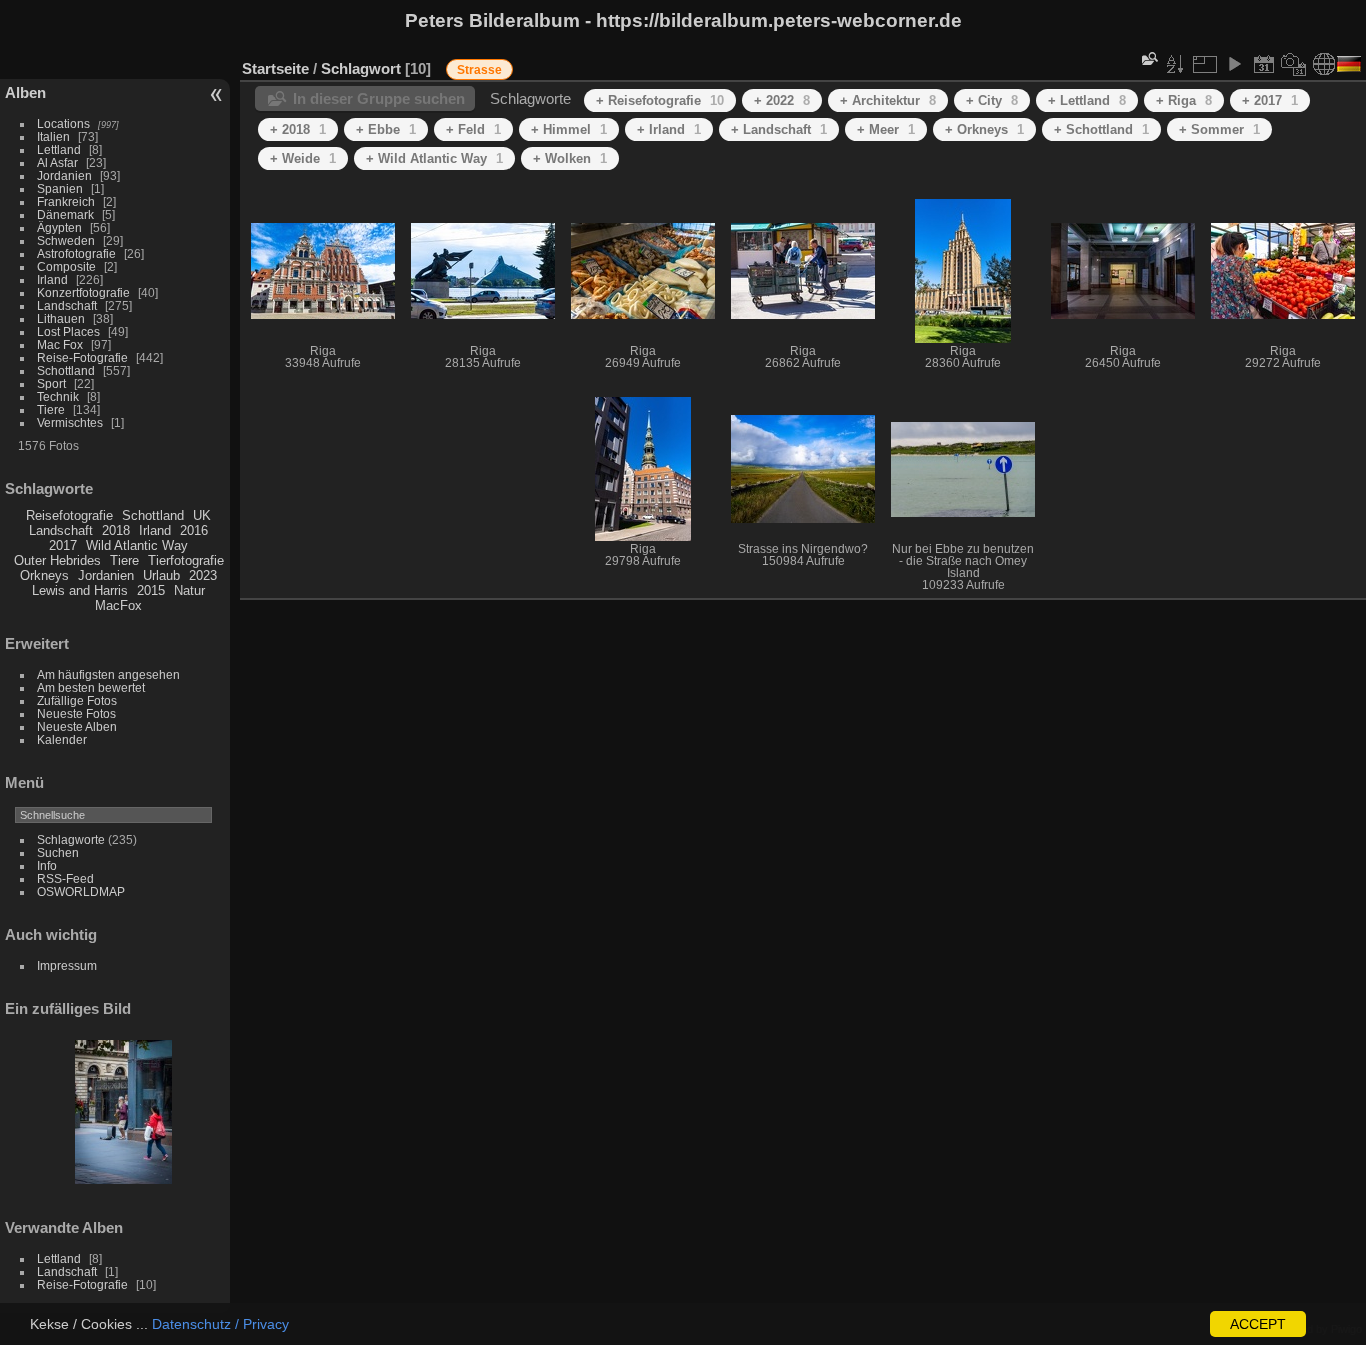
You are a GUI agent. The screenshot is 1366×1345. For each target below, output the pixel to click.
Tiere (51, 409)
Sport (51, 383)
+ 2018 (298, 129)
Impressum (67, 965)
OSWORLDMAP (81, 891)
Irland (52, 279)
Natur (189, 590)
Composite (66, 266)
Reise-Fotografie (82, 357)
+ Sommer (1219, 129)
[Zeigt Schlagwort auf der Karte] (1324, 64)
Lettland (59, 149)
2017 (63, 545)
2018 (116, 530)
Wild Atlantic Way (137, 545)
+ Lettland (1087, 100)
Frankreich (66, 201)
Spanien (60, 188)
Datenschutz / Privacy (220, 1324)
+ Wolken (570, 158)
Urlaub (161, 575)
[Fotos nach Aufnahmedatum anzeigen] (1294, 64)
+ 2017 (1270, 100)
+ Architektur (888, 100)
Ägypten (59, 227)
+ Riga (1184, 100)
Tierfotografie (186, 560)
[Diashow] (1234, 64)
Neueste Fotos (76, 713)
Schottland (66, 370)
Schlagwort (361, 68)
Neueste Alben (77, 726)
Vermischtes (70, 422)
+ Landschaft (779, 129)
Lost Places (68, 331)
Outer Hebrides (57, 560)
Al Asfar (57, 162)
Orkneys (44, 575)
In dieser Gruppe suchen (379, 98)
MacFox (118, 605)
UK (202, 515)
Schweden (66, 240)
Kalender (62, 739)
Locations (63, 123)
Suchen (58, 852)
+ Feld (473, 129)
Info (47, 865)
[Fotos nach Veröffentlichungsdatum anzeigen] (1264, 64)
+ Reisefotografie (660, 100)
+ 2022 (782, 100)
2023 (203, 575)
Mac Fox (60, 344)
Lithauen (61, 318)
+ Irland (669, 129)
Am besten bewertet (91, 687)
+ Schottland (1101, 129)
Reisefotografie (69, 515)
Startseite (275, 68)
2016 (194, 530)
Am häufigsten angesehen (108, 674)
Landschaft (67, 305)
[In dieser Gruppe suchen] (1148, 58)
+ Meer (886, 129)
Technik (58, 396)
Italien (53, 136)
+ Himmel (569, 129)
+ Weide (303, 158)
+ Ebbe (386, 129)
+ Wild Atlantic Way (434, 158)
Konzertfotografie (83, 292)
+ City (992, 100)
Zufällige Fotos (77, 700)
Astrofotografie (76, 253)
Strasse (479, 70)
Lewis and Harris (80, 590)
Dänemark (65, 214)
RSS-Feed (65, 878)
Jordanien (64, 175)
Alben (25, 92)
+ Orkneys (984, 129)
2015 (151, 590)
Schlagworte (71, 839)
